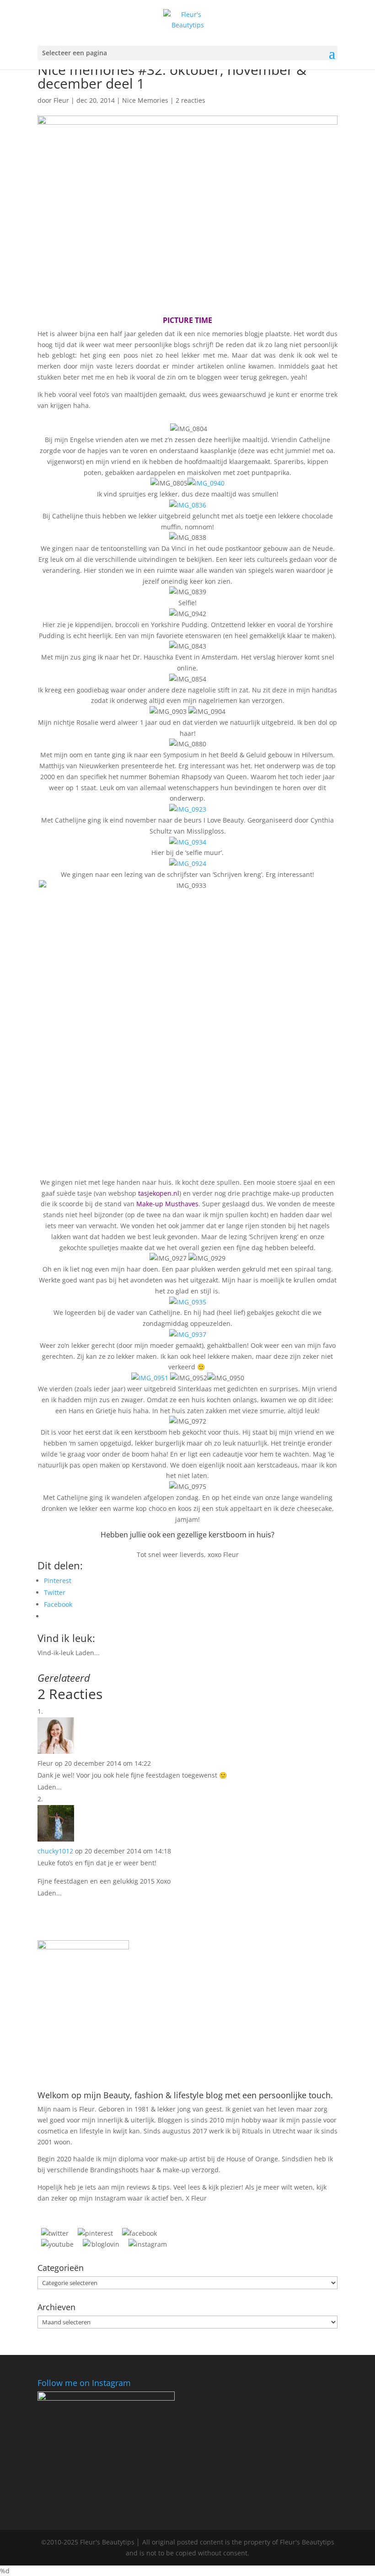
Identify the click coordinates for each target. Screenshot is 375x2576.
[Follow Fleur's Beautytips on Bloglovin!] (101, 2244)
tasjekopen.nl (159, 1193)
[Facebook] (139, 2233)
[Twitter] (55, 2233)
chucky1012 (55, 1851)
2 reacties (190, 100)
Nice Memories (145, 100)
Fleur (61, 100)
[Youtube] (57, 2244)
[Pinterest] (95, 2233)
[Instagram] (148, 2244)
